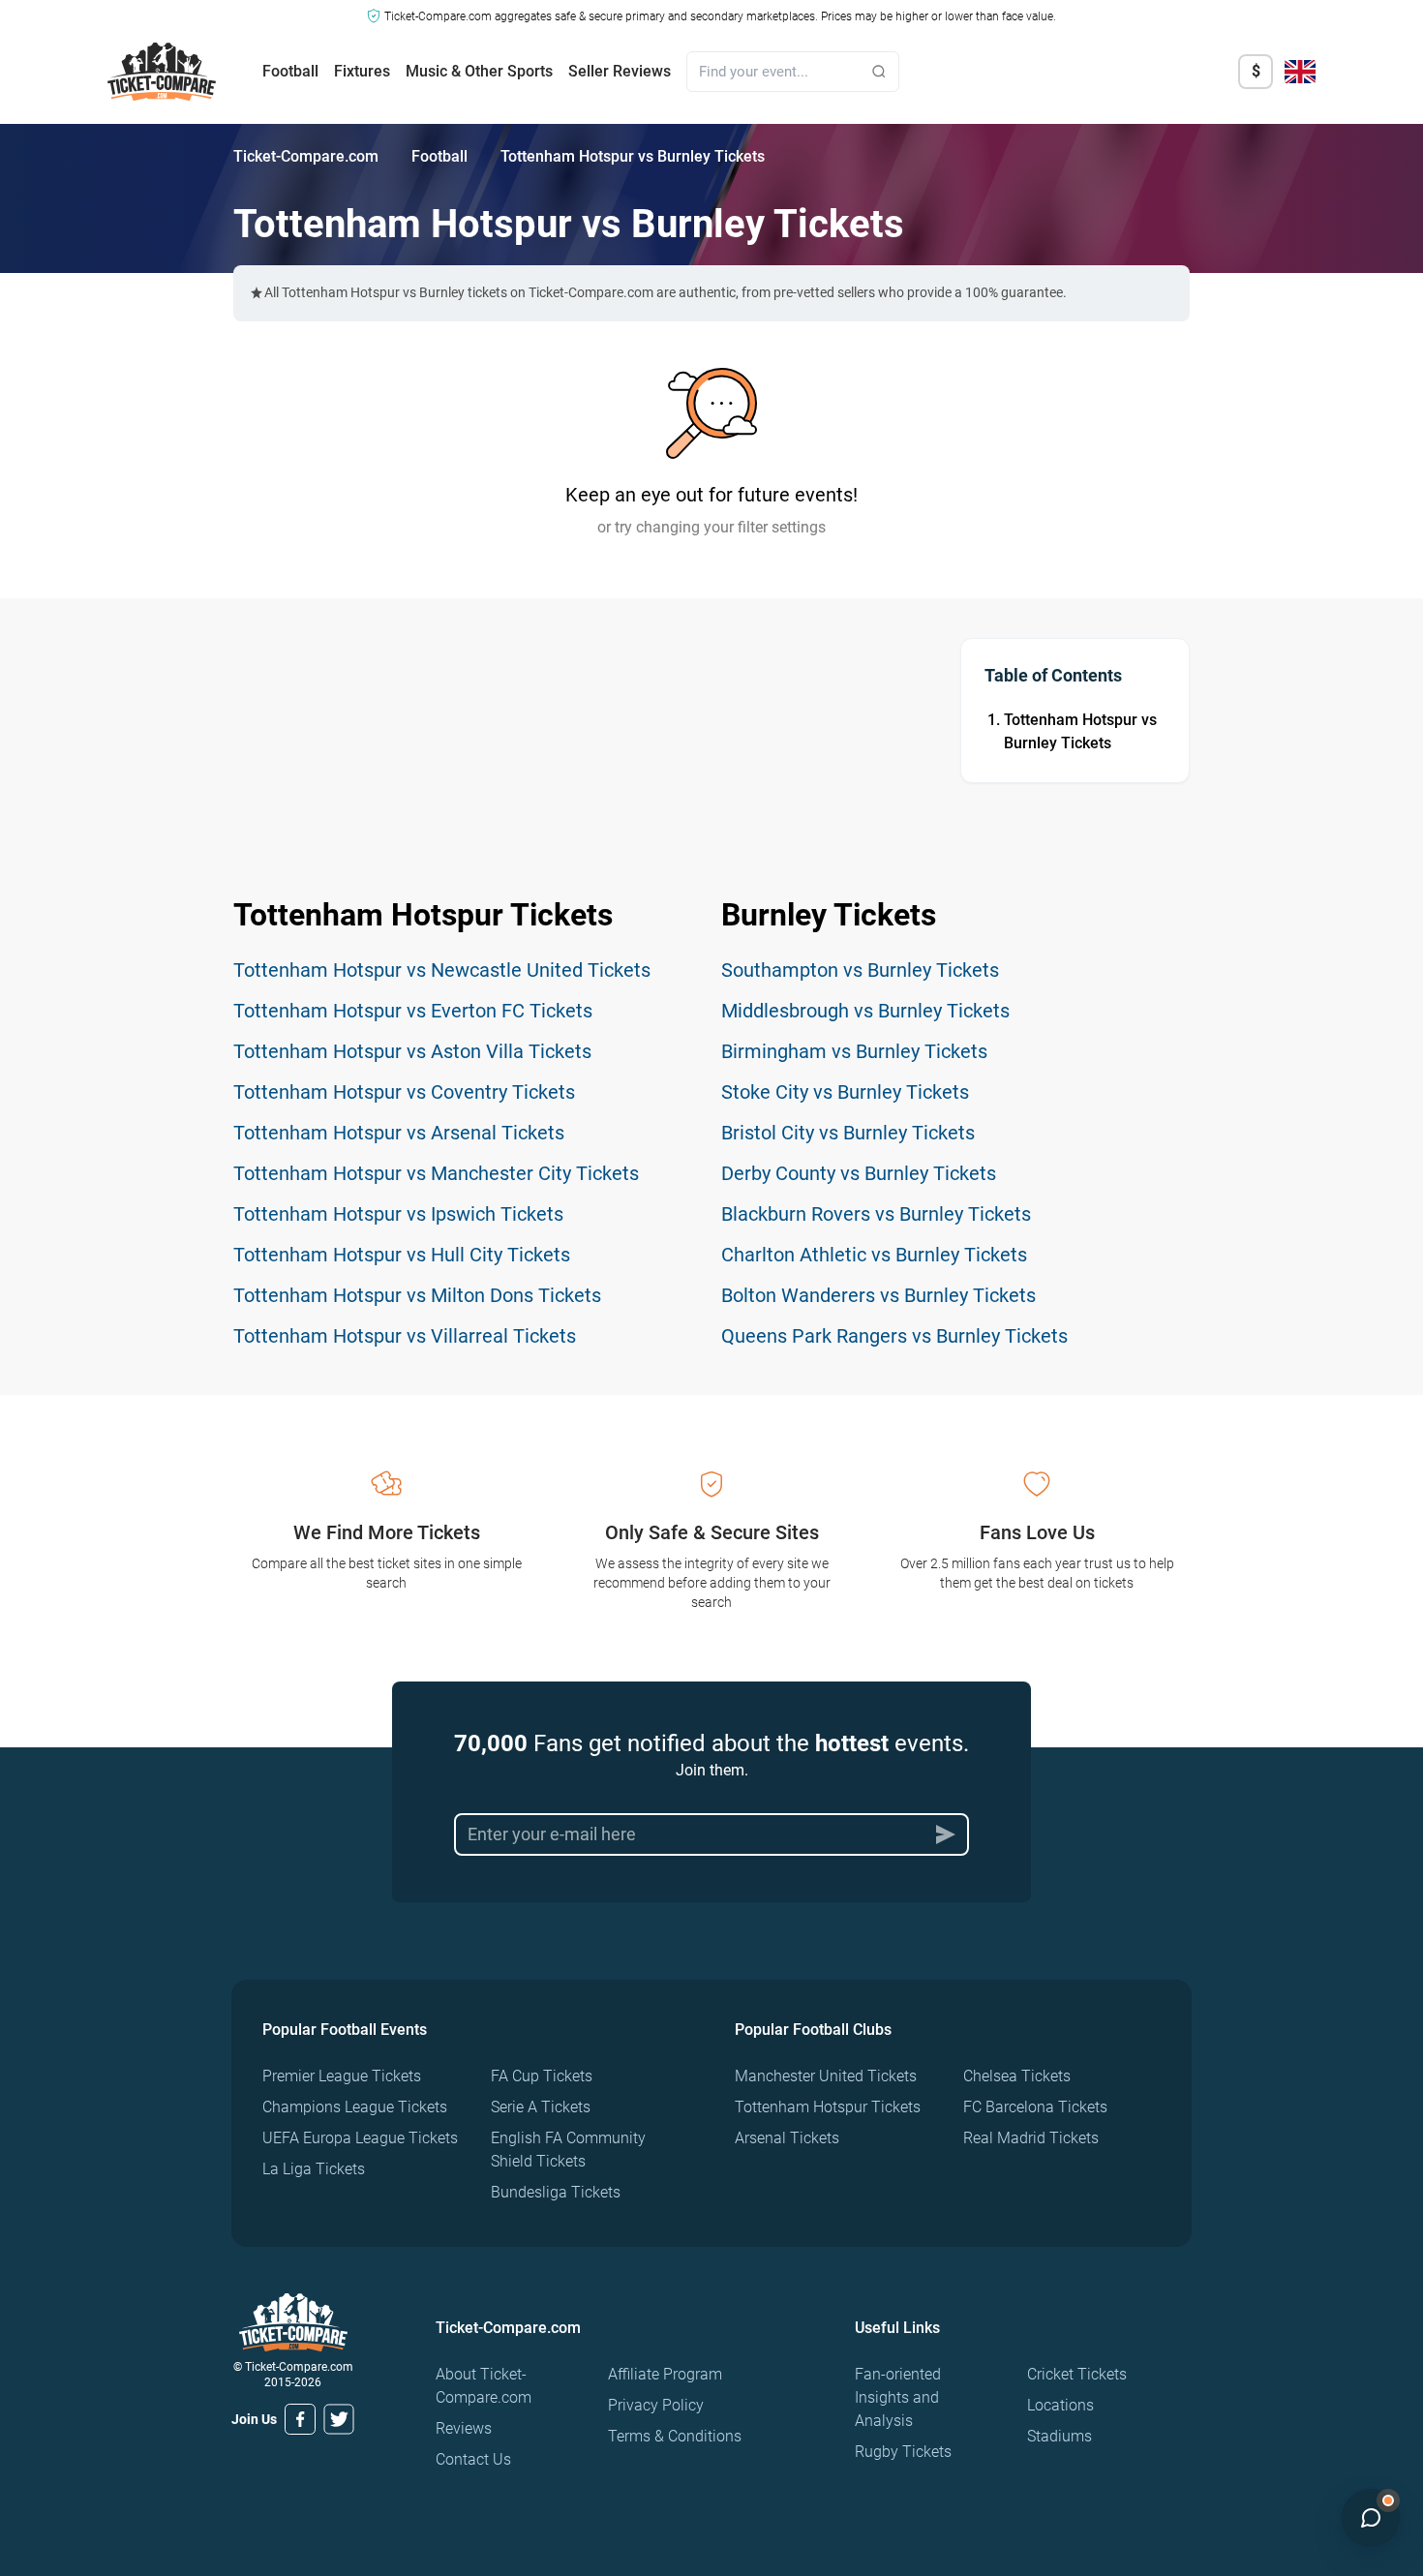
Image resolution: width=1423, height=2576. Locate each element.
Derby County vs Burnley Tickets (859, 1173)
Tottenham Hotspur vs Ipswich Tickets (398, 1214)
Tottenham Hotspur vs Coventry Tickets (404, 1092)
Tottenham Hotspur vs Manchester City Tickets (436, 1173)
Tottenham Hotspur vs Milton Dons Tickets (417, 1295)
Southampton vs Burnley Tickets (860, 970)
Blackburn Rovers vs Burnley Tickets (876, 1214)
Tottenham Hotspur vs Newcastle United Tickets (442, 970)
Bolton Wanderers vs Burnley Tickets (878, 1295)
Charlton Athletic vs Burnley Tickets (874, 1255)
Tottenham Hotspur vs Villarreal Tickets (405, 1336)
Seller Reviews (620, 71)
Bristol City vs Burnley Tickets (848, 1133)
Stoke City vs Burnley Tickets (845, 1092)
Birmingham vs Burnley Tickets (854, 1051)
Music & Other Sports (479, 71)
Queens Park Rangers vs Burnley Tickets (894, 1336)
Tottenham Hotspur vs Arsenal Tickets (399, 1133)
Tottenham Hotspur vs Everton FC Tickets (413, 1011)
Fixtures (362, 71)
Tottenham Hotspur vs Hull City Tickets (402, 1255)
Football (290, 71)
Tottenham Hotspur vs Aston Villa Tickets (412, 1051)
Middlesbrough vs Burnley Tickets (865, 1011)
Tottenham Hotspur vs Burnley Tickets (1080, 731)
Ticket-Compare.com (306, 156)
